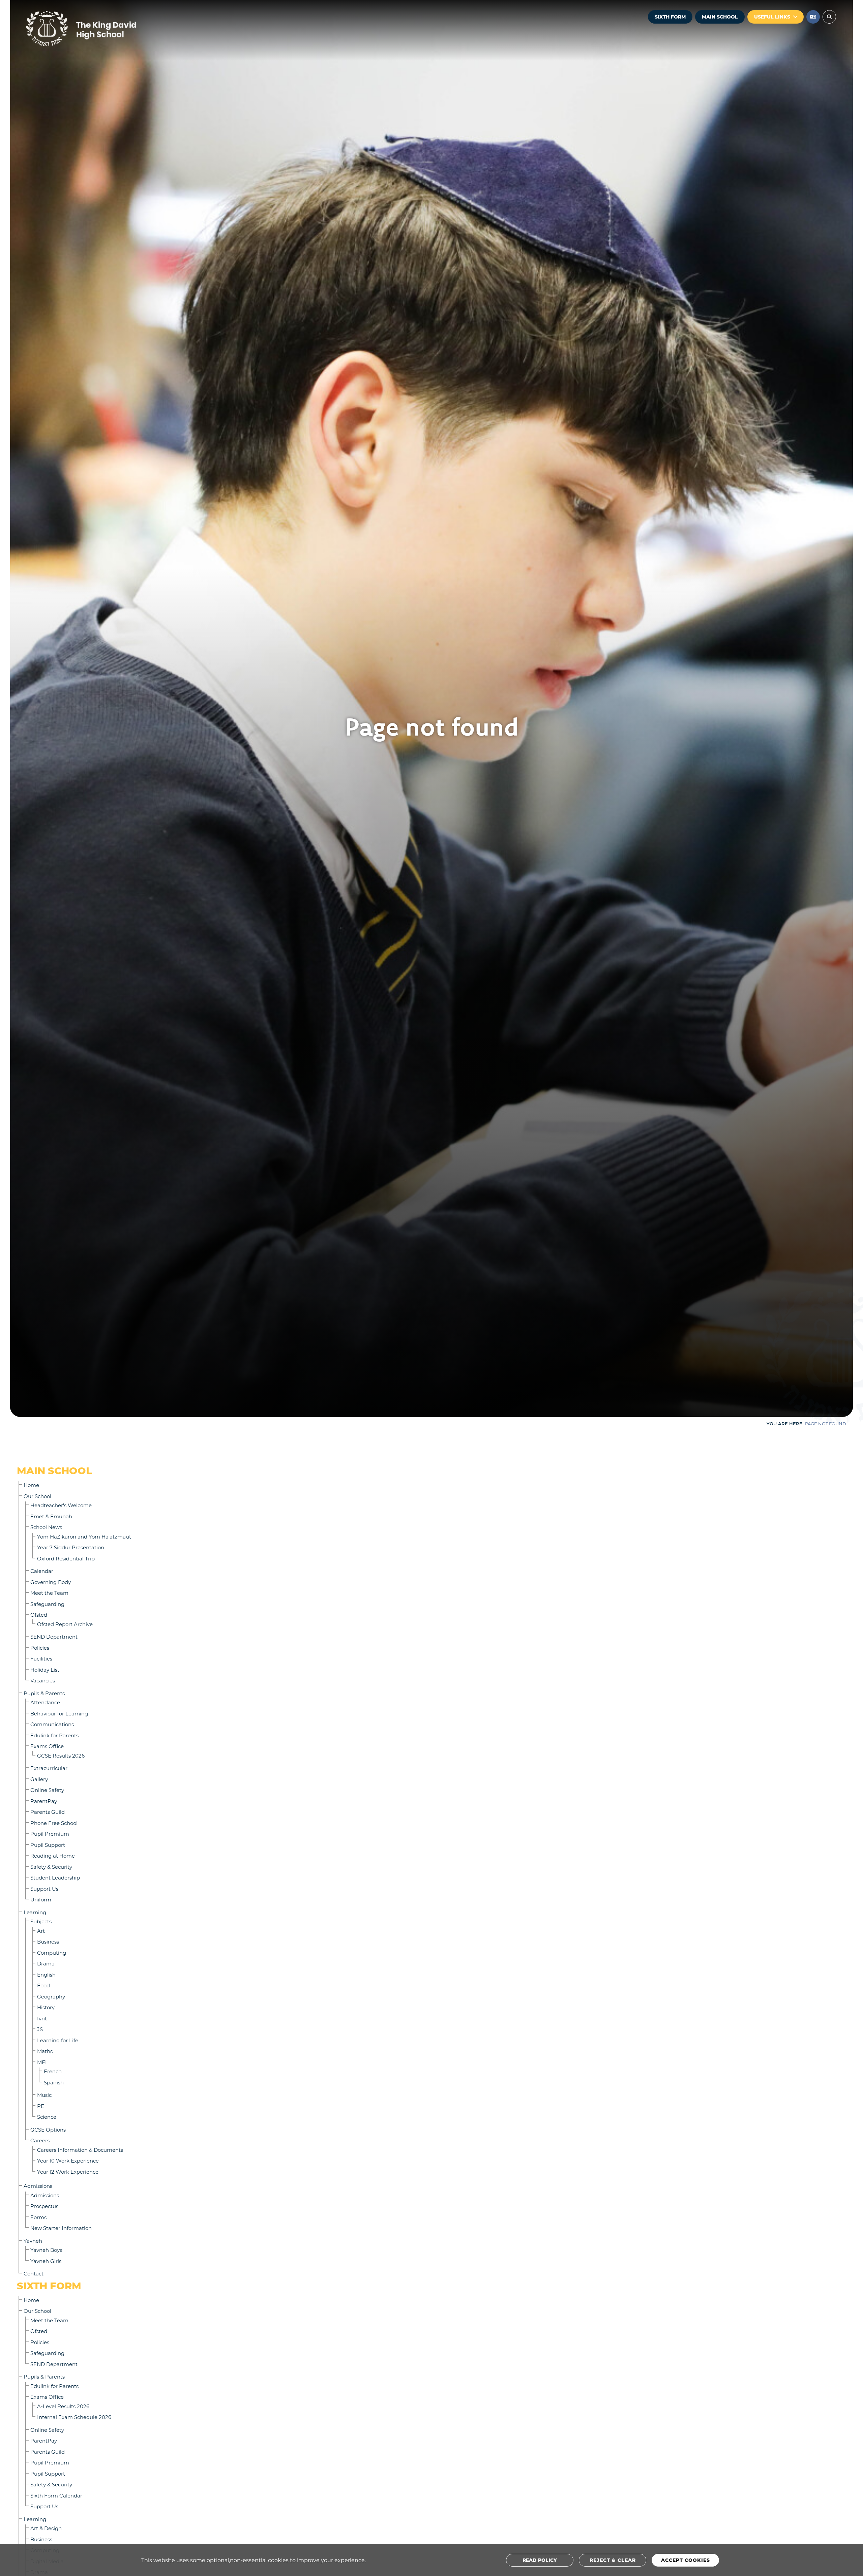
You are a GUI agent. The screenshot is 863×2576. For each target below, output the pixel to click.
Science (47, 2117)
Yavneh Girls (46, 2261)
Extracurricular (49, 1768)
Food (43, 1985)
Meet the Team (49, 1593)
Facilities (41, 1658)
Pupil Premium (50, 1834)
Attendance (45, 1702)
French (53, 2071)
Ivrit (42, 2018)
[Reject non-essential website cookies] (613, 2560)
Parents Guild (48, 1812)
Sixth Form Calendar (56, 2495)
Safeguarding (47, 1604)
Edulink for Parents (54, 1735)
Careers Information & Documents (80, 2150)
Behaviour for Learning (59, 1713)
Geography (51, 1996)
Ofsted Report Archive (65, 1624)
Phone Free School (54, 1823)
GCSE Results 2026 (61, 1756)
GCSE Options (48, 2130)
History (46, 2007)
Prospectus (44, 2206)
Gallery (39, 1779)
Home (31, 1485)
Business (48, 1942)
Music (44, 2095)
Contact (34, 2273)
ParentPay (44, 1801)
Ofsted (39, 1615)
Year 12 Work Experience (68, 2172)
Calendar (42, 1571)
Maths (45, 2051)
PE (41, 2106)
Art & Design (46, 2528)
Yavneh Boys (46, 2250)
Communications (52, 1724)
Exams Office (47, 1746)
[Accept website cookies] (685, 2560)
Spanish (54, 2082)
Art (41, 1931)
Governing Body (51, 1582)
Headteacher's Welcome (61, 1505)
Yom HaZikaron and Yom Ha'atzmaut (84, 1537)
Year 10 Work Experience (68, 2161)
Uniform (41, 1899)
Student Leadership (55, 1877)
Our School (37, 1496)
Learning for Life (58, 2040)
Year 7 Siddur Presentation (71, 1547)
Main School (720, 17)
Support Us (44, 1889)
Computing (52, 1953)
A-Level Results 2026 (63, 2406)
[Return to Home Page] (101, 29)
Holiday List (45, 1670)
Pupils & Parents (44, 1693)
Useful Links (772, 17)
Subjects (41, 1921)
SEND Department (54, 1637)
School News (46, 1527)
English (46, 1975)
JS (40, 2029)
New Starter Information (61, 2228)
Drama (46, 1963)
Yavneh (33, 2241)
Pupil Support (48, 1845)
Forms (38, 2217)
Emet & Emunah (51, 1516)
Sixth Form (670, 17)
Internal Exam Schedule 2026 (74, 2417)
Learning (35, 1912)
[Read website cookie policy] (540, 2560)
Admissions (38, 2186)
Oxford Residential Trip (66, 1558)
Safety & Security (51, 1867)
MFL (43, 2062)
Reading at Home (53, 1856)
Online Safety (47, 1790)
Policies (40, 1648)
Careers (40, 2140)
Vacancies (43, 1680)
